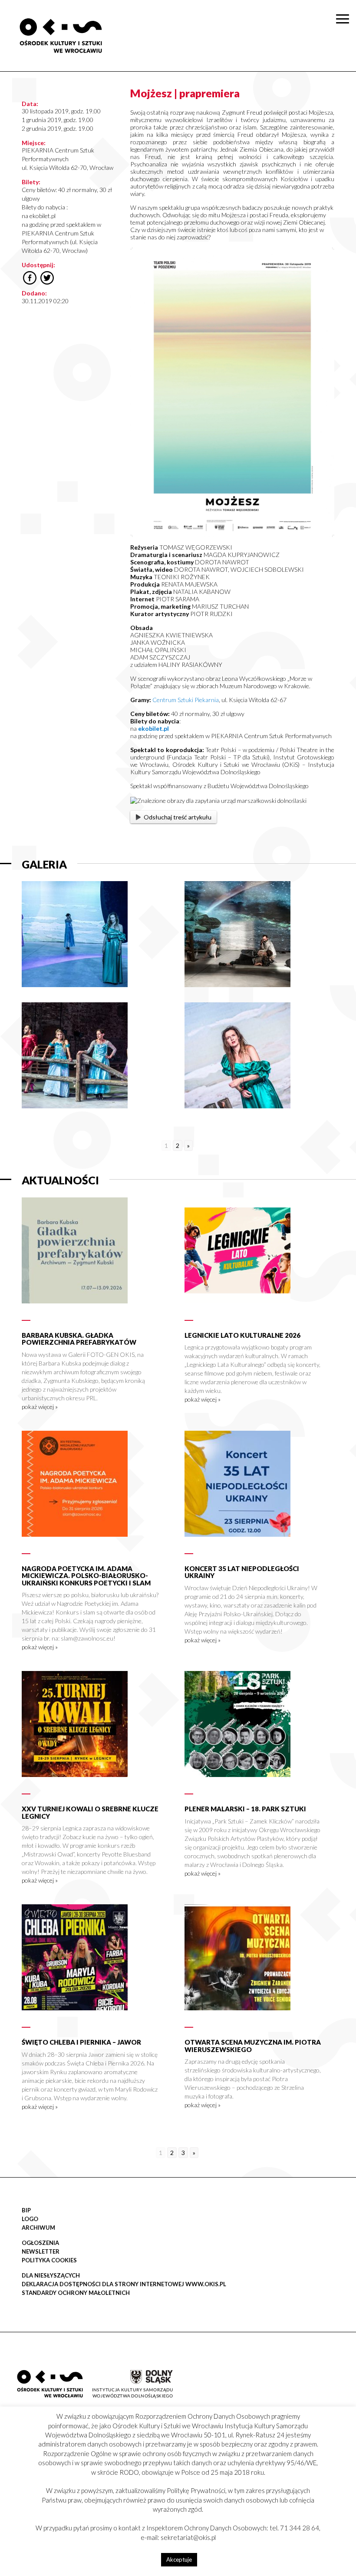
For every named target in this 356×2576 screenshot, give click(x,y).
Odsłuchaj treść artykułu (178, 817)
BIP (26, 2210)
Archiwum (38, 2228)
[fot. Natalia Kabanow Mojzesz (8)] (237, 985)
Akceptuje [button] (179, 2559)
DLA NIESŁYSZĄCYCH (51, 2275)
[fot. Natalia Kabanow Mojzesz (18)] (237, 1106)
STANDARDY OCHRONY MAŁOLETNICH (76, 2293)
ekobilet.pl (153, 728)
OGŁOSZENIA (40, 2243)
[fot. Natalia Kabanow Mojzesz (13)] (75, 1106)
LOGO (30, 2219)
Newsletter (41, 2251)
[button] (345, 90)
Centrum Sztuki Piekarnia (186, 700)
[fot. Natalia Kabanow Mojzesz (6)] (75, 985)
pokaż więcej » (40, 1407)
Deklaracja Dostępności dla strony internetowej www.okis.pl (124, 2284)
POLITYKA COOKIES (49, 2260)
